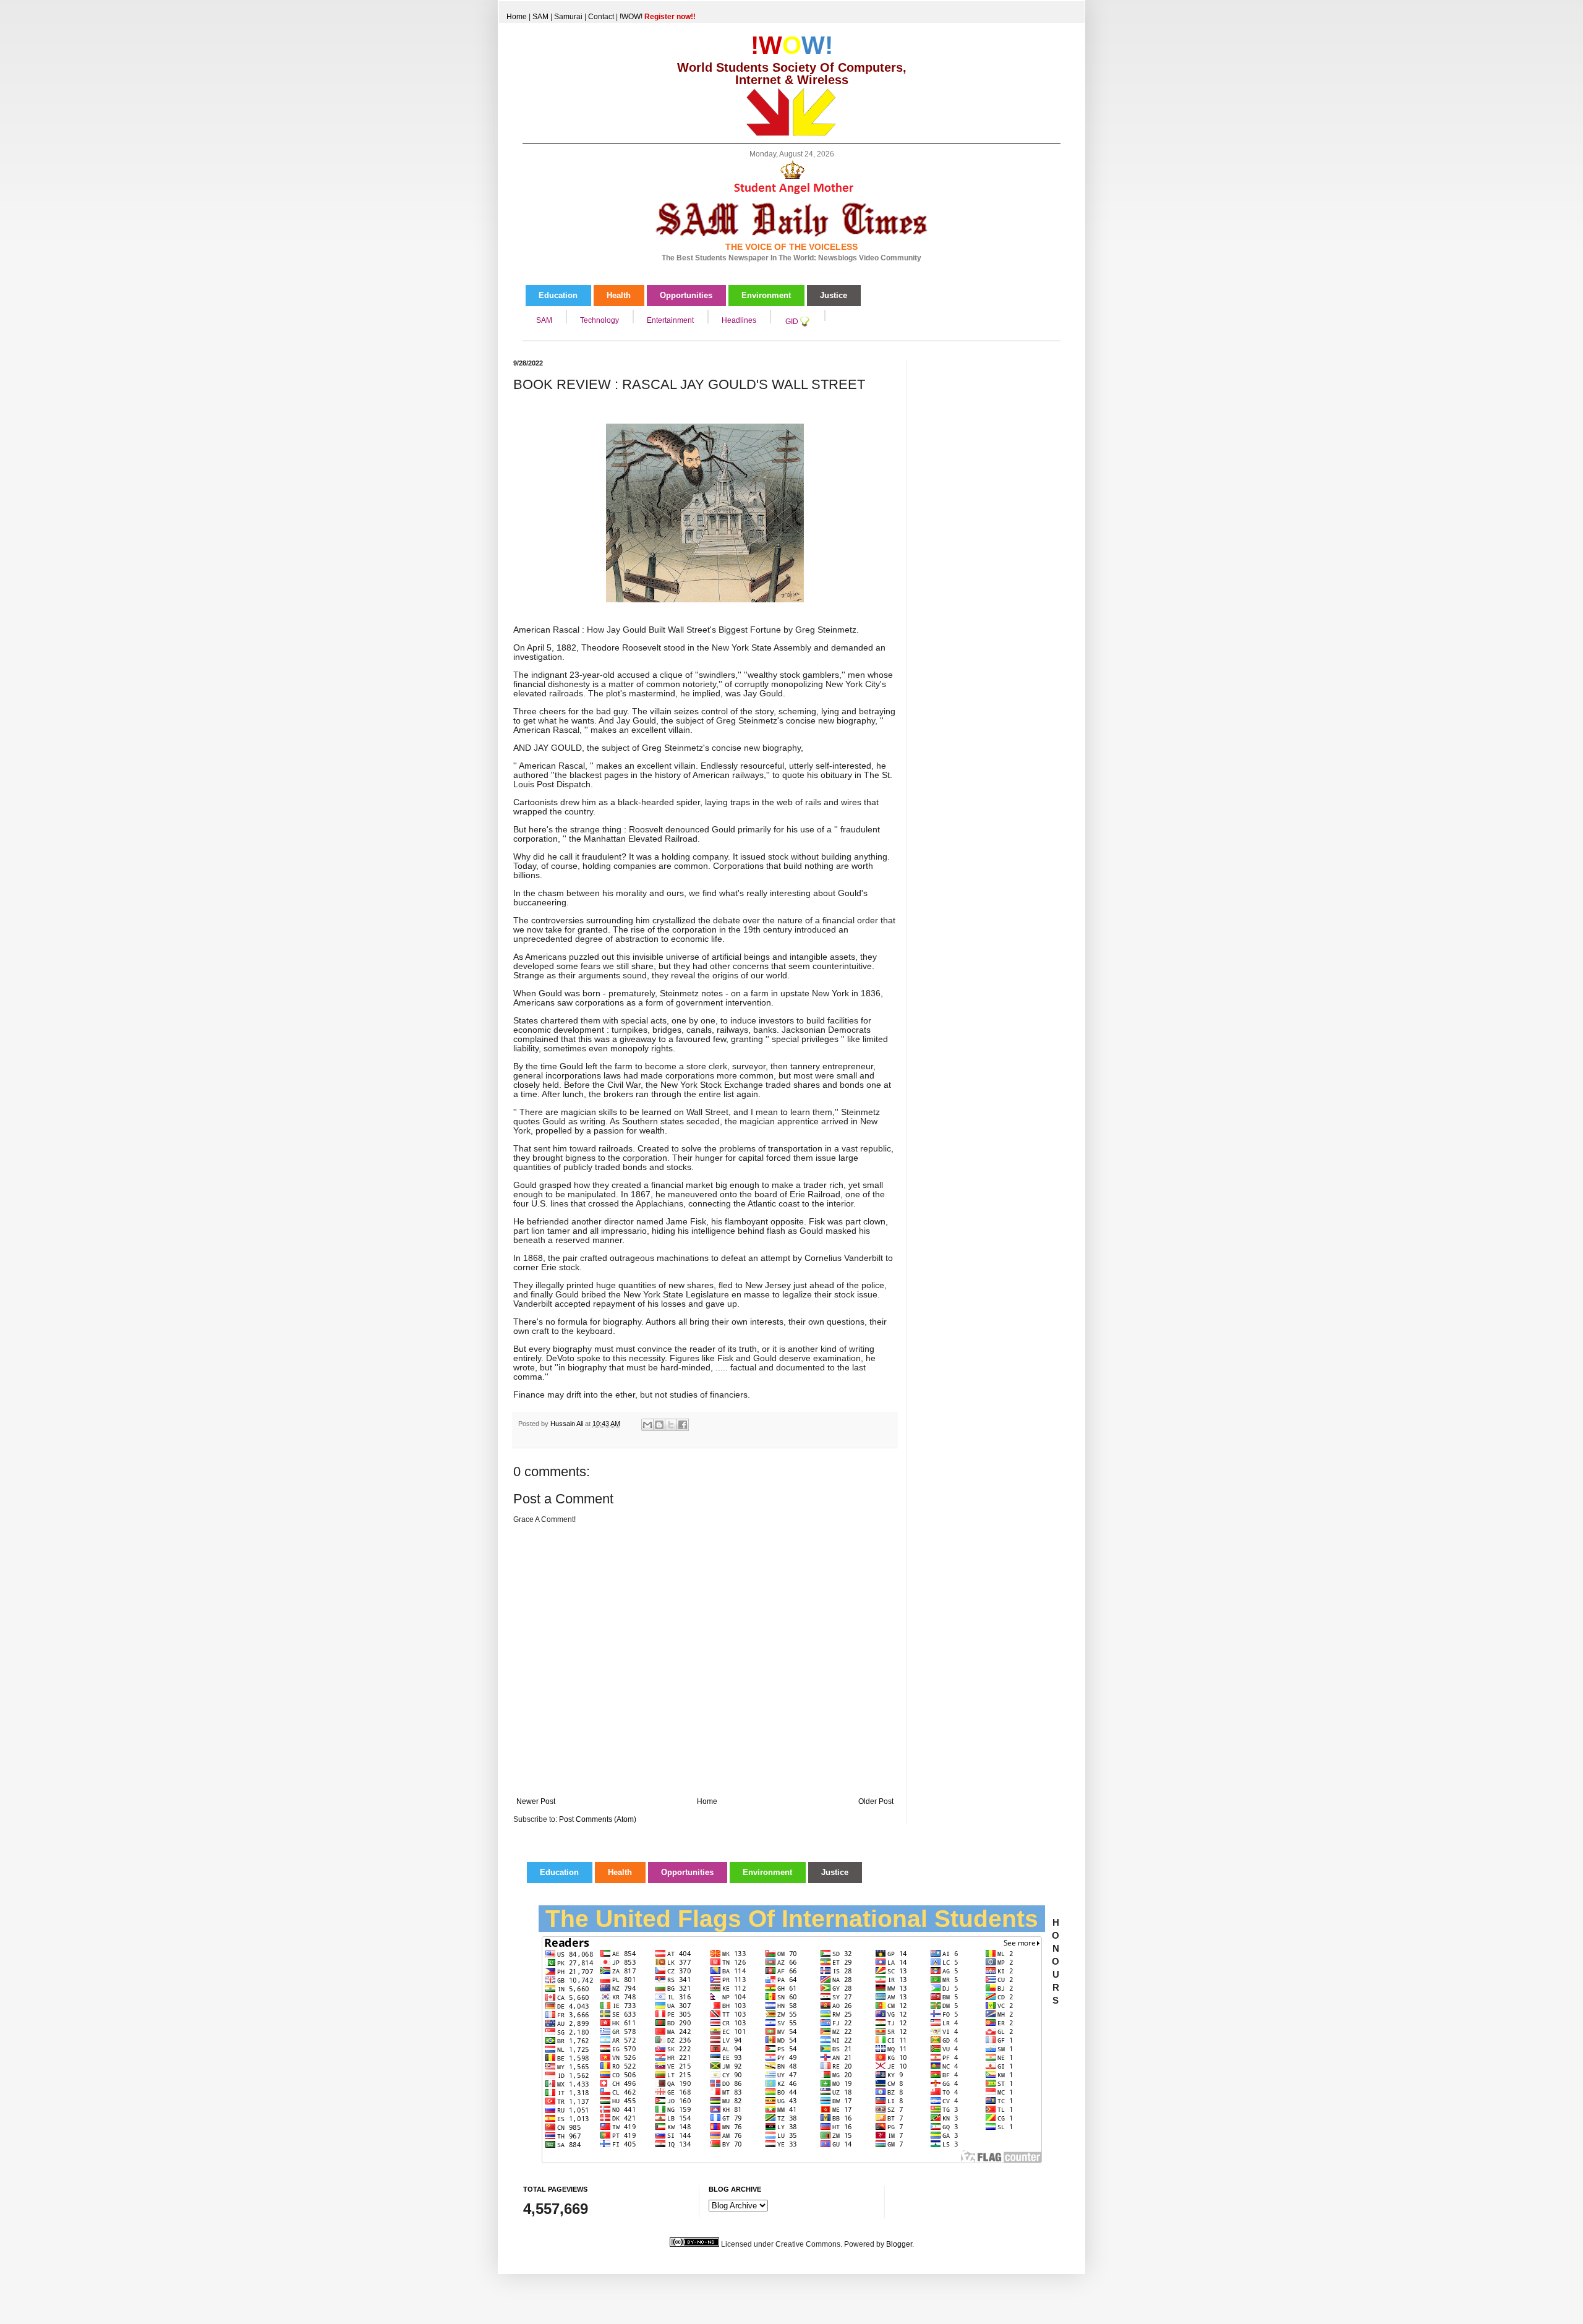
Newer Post (536, 1801)
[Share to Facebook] (683, 1425)
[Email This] (647, 1425)
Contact (601, 17)
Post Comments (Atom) (598, 1819)
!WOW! (658, 17)
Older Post (876, 1801)
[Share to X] (671, 1425)
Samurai (568, 17)
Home (517, 17)
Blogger (899, 2244)
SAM (540, 17)
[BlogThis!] (659, 1425)
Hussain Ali (568, 1424)
